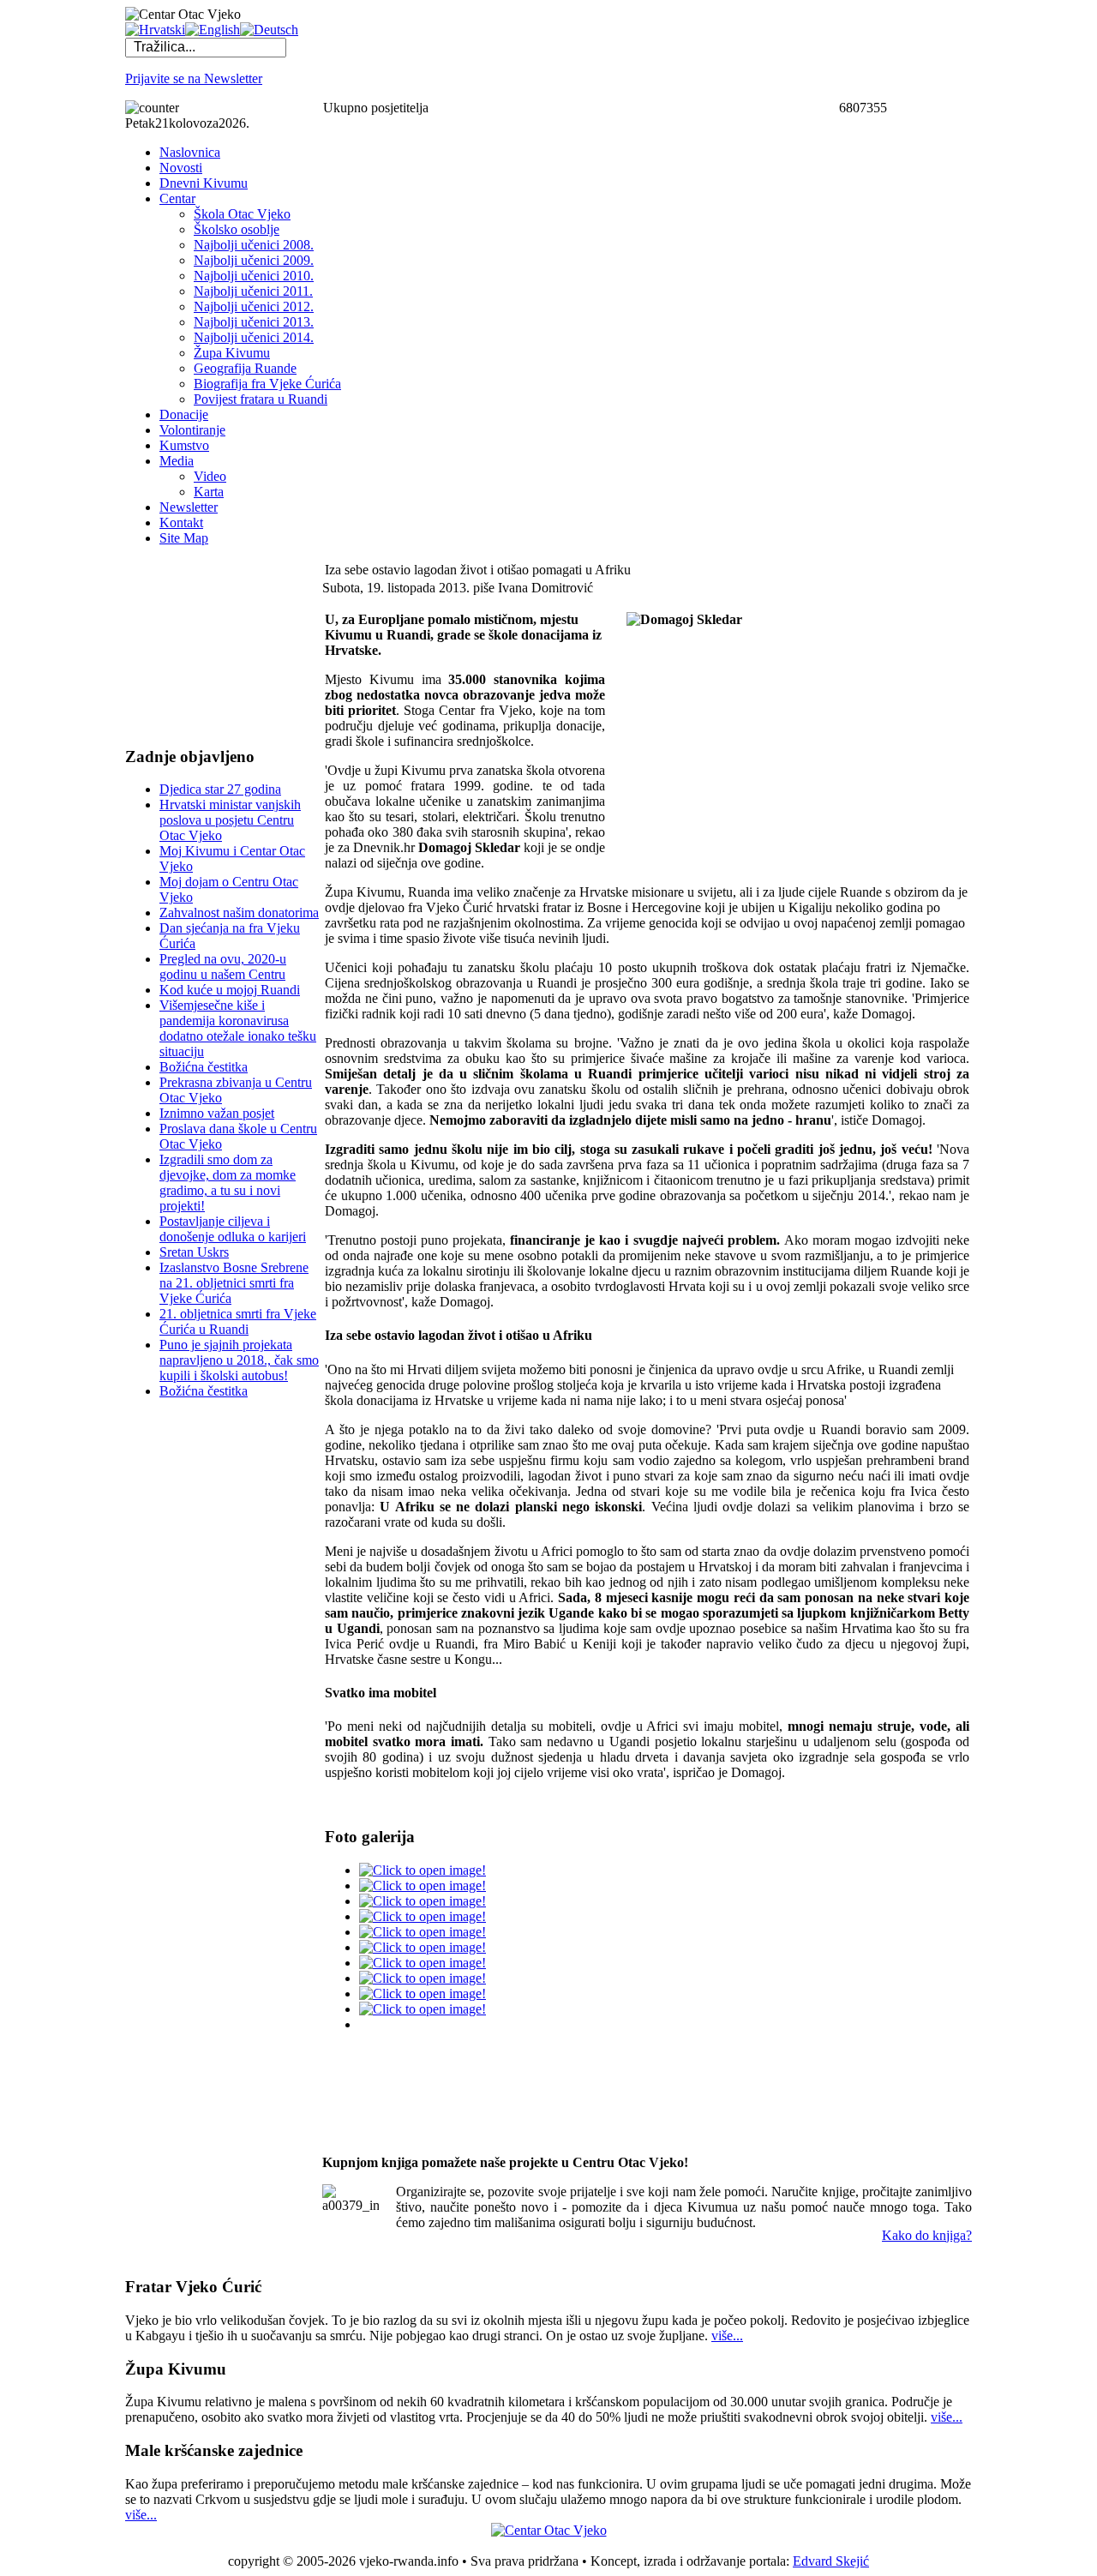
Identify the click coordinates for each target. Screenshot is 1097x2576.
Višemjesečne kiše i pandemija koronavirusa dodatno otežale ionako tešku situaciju (238, 1028)
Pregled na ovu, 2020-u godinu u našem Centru (223, 967)
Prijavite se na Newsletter (194, 78)
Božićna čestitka (204, 1067)
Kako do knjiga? (927, 2235)
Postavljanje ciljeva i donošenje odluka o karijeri (233, 1229)
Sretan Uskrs (194, 1252)
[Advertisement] (211, 646)
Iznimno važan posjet (217, 1113)
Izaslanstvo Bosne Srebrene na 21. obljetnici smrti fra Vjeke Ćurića (234, 1283)
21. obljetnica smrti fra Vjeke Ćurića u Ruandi (238, 1321)
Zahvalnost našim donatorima (239, 913)
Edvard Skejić (831, 2561)
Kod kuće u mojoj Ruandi (230, 990)
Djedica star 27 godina (220, 789)
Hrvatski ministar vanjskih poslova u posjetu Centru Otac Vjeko (230, 820)
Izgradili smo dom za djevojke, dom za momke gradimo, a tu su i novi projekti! (228, 1183)
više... (727, 2336)
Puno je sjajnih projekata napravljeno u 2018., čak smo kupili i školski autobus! (239, 1360)
